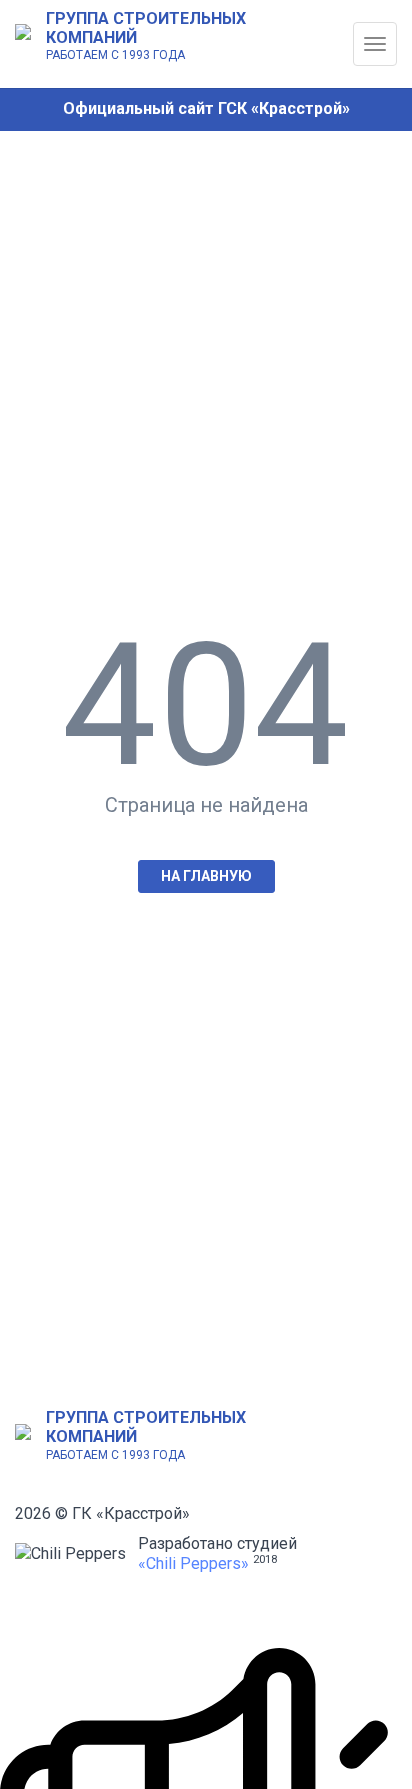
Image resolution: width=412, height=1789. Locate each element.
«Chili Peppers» (193, 1563)
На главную (206, 876)
